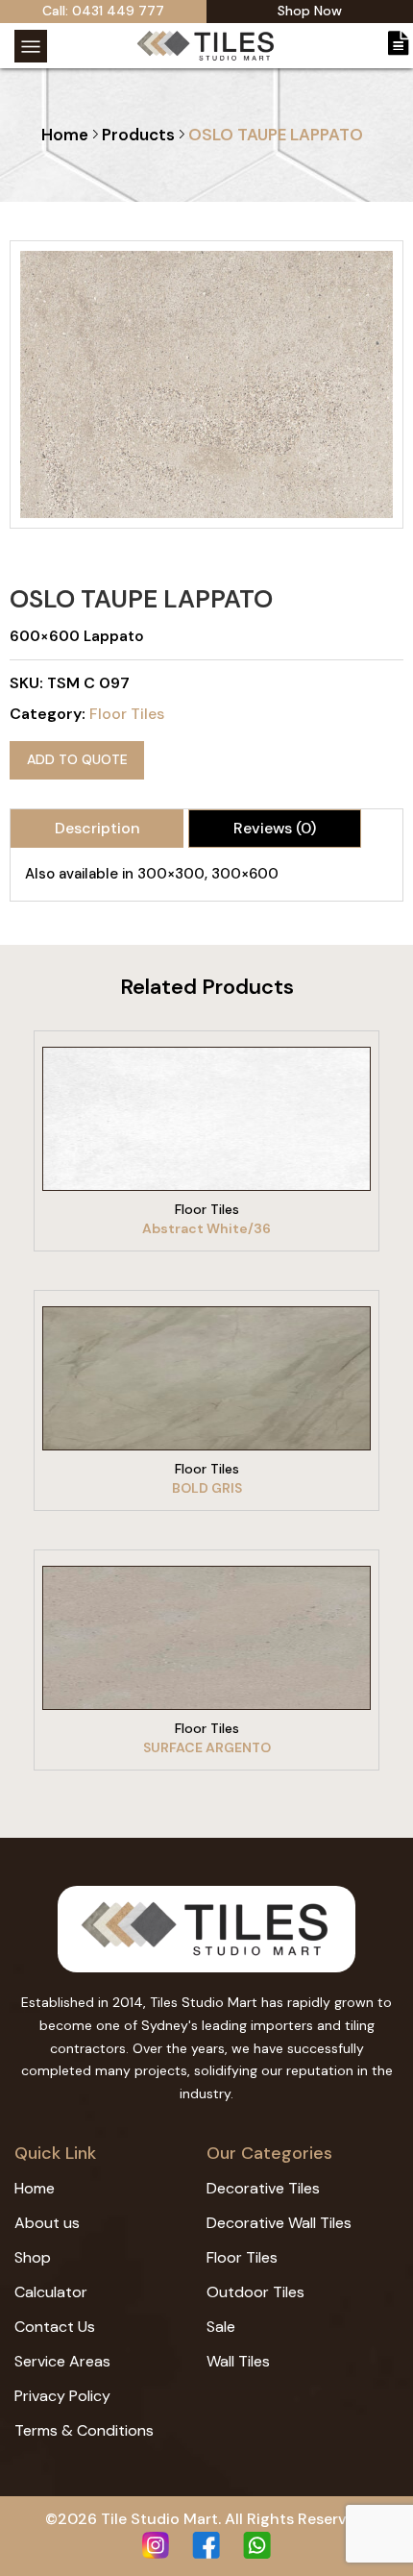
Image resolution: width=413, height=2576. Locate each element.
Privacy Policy (62, 2396)
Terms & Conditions (84, 2430)
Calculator (51, 2292)
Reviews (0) (275, 828)
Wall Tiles (238, 2361)
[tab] (97, 829)
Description (97, 828)
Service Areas (62, 2361)
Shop (33, 2257)
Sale (221, 2327)
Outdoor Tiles (255, 2292)
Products (138, 135)
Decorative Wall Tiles (279, 2223)
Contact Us (55, 2327)
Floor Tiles (127, 714)
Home (65, 135)
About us (47, 2223)
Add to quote (77, 759)
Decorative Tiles (263, 2188)
